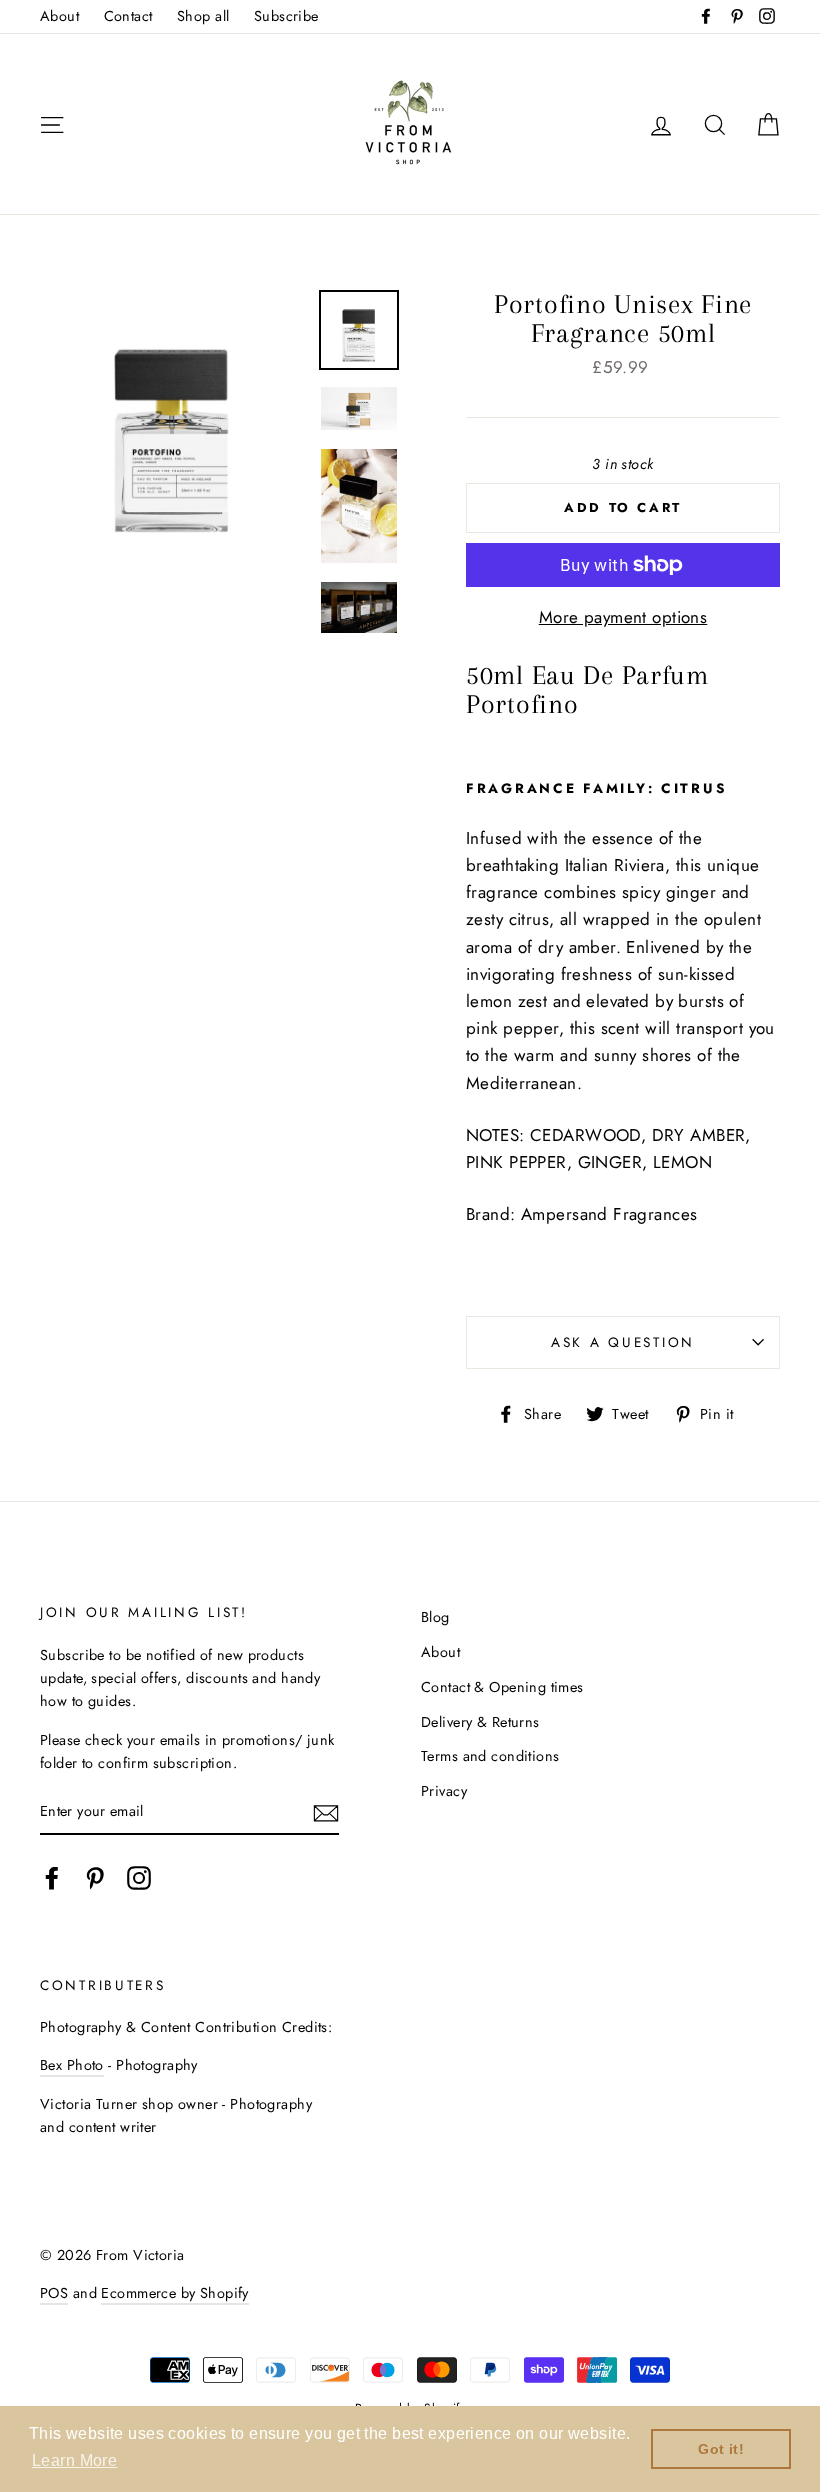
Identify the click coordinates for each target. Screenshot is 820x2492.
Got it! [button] (721, 2449)
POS (54, 2293)
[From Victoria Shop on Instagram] (139, 1877)
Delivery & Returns (480, 1722)
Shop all (203, 16)
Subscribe (286, 16)
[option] (172, 422)
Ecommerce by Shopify (175, 2293)
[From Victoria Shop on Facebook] (52, 1877)
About (59, 16)
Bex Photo (72, 2065)
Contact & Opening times (502, 1687)
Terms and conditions (490, 1756)
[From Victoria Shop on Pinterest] (95, 1877)
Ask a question (623, 1342)
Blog (435, 1617)
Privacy (444, 1791)
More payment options (623, 617)
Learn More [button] (74, 2460)
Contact (128, 16)
